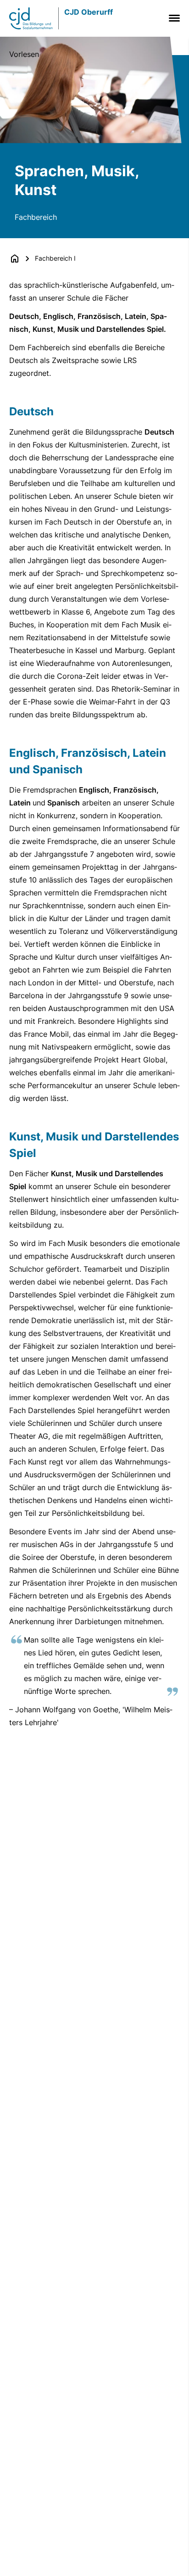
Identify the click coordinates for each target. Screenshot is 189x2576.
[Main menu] (172, 18)
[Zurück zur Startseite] (15, 258)
